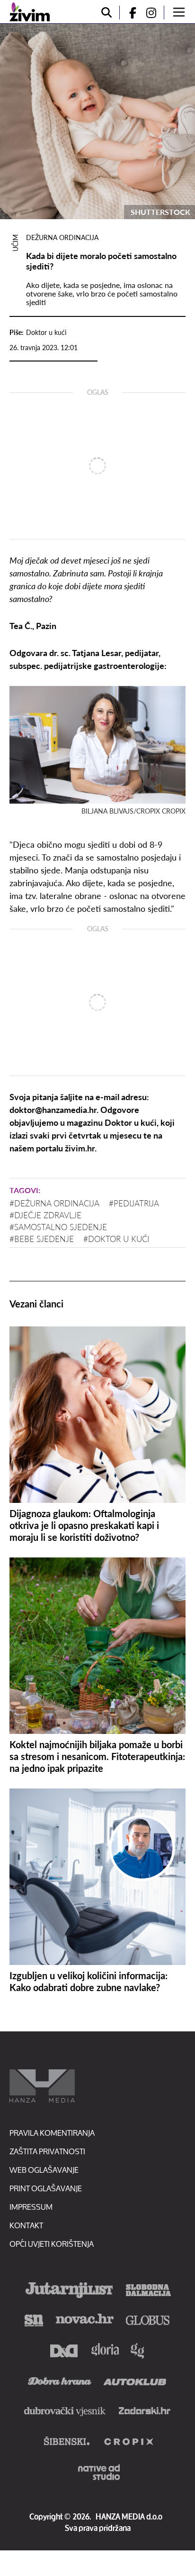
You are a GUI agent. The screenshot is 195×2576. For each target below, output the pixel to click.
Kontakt (26, 2225)
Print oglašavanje (46, 2188)
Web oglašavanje (44, 2170)
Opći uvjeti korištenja (52, 2244)
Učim (15, 243)
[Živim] (30, 12)
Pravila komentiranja (52, 2133)
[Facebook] (129, 13)
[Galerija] (97, 121)
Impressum (31, 2207)
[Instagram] (155, 13)
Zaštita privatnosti (47, 2151)
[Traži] (106, 13)
